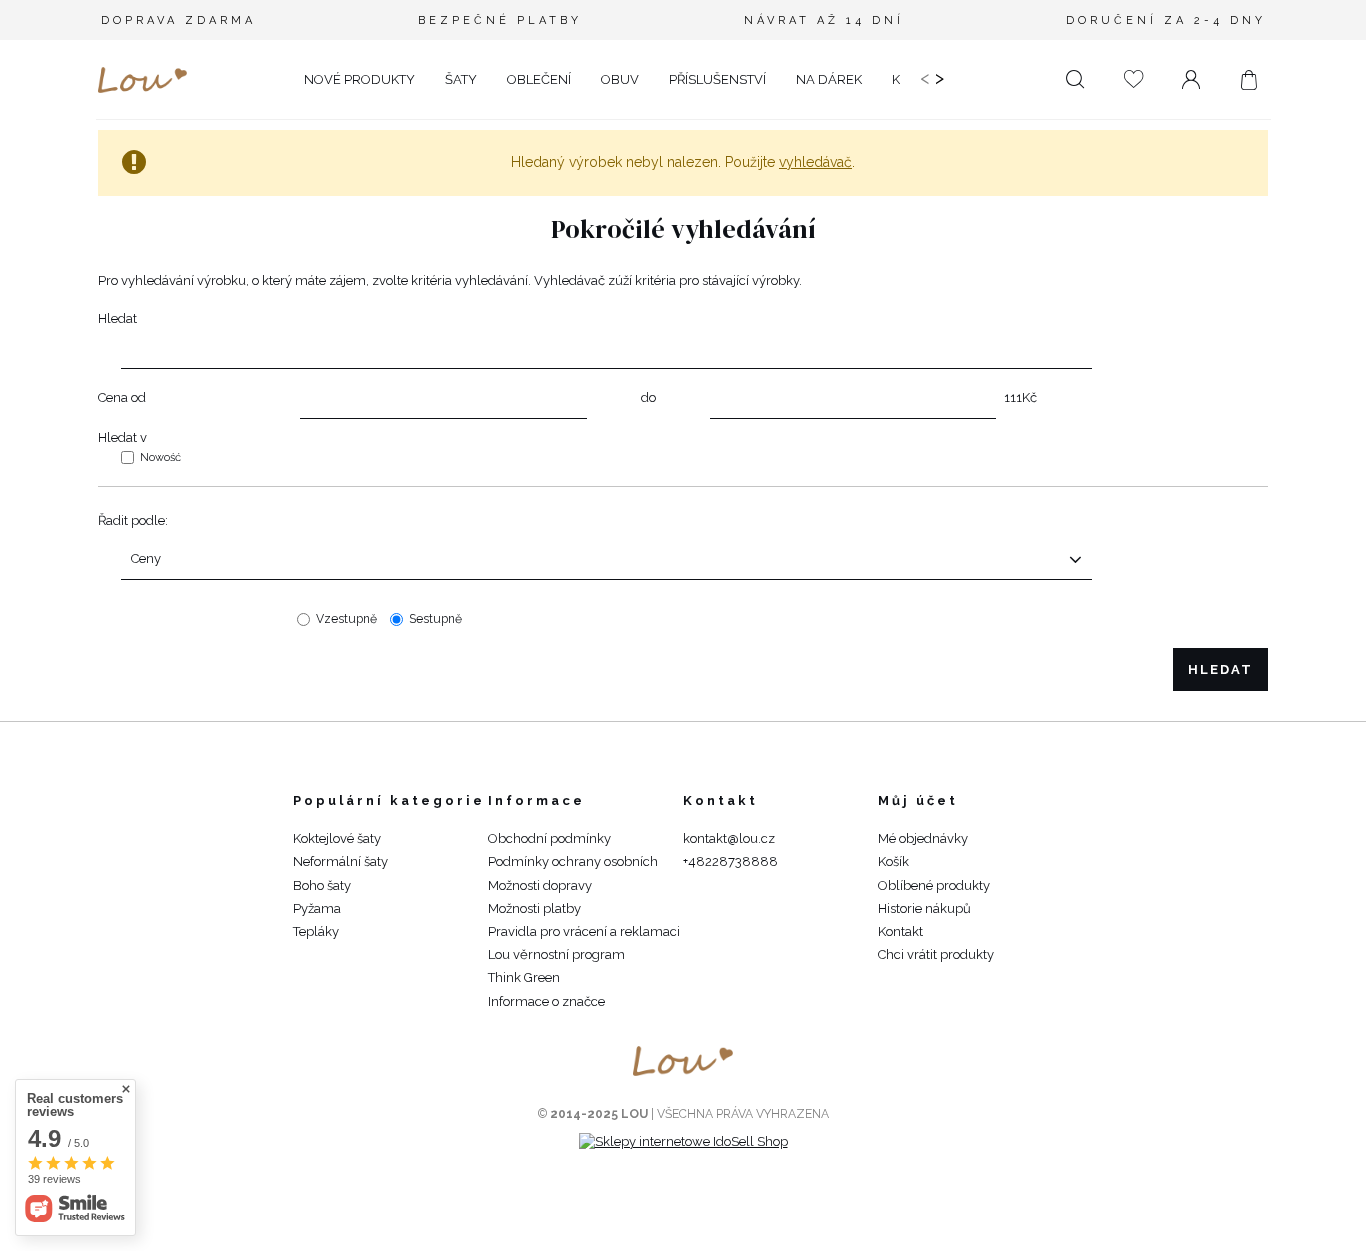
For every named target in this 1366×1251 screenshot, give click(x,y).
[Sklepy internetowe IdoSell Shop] (683, 1141)
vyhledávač (815, 162)
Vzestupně (346, 619)
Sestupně (435, 619)
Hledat (117, 318)
